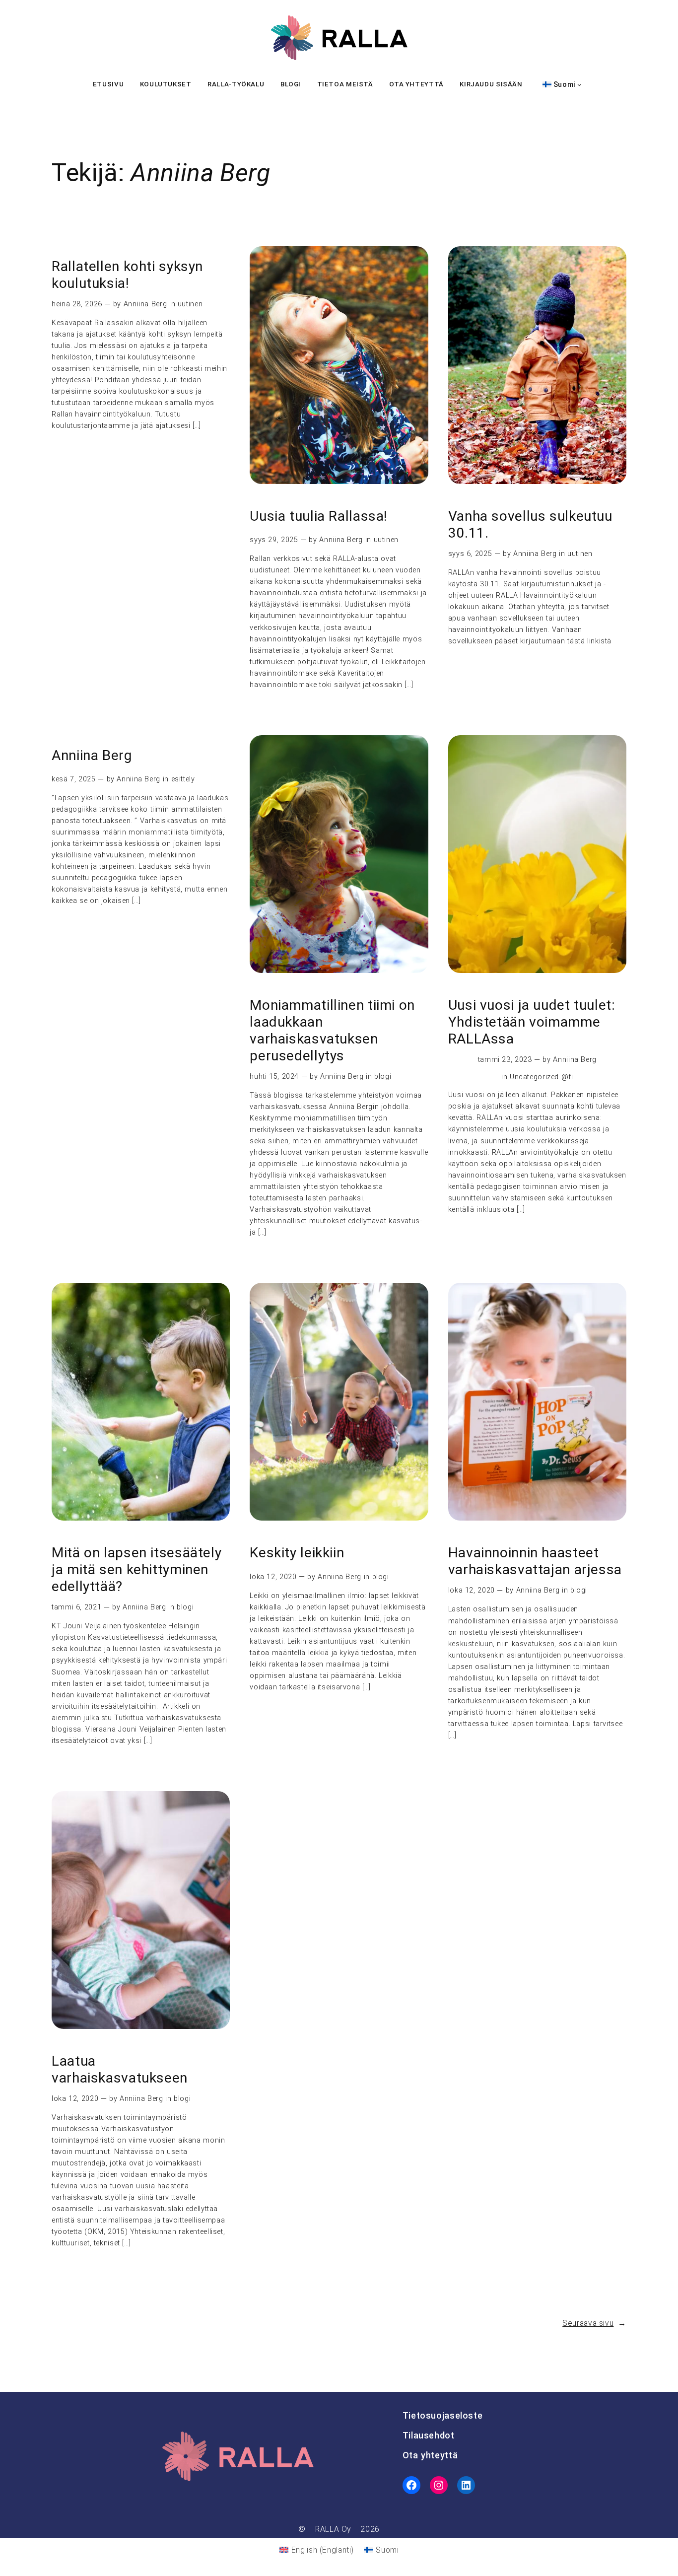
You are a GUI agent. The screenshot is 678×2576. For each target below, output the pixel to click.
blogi (383, 1077)
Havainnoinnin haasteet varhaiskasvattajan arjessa (535, 1561)
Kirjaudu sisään (491, 84)
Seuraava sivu (594, 2323)
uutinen (190, 304)
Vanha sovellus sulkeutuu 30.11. (530, 524)
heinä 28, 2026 (77, 304)
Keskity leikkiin (297, 1553)
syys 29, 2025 (274, 540)
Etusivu (108, 84)
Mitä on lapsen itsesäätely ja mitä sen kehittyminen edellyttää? (136, 1569)
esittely (183, 779)
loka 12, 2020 (273, 1577)
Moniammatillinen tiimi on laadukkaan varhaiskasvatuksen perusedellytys (332, 1030)
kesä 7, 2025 (74, 779)
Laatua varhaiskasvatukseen (120, 2069)
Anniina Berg (145, 304)
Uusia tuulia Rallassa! (319, 516)
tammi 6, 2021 (76, 1607)
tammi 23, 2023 (505, 1060)
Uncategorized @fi (542, 1077)
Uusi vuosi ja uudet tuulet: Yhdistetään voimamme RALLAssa (532, 1022)
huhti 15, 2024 (274, 1077)
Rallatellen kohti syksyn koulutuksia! (127, 275)
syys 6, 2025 (470, 554)
